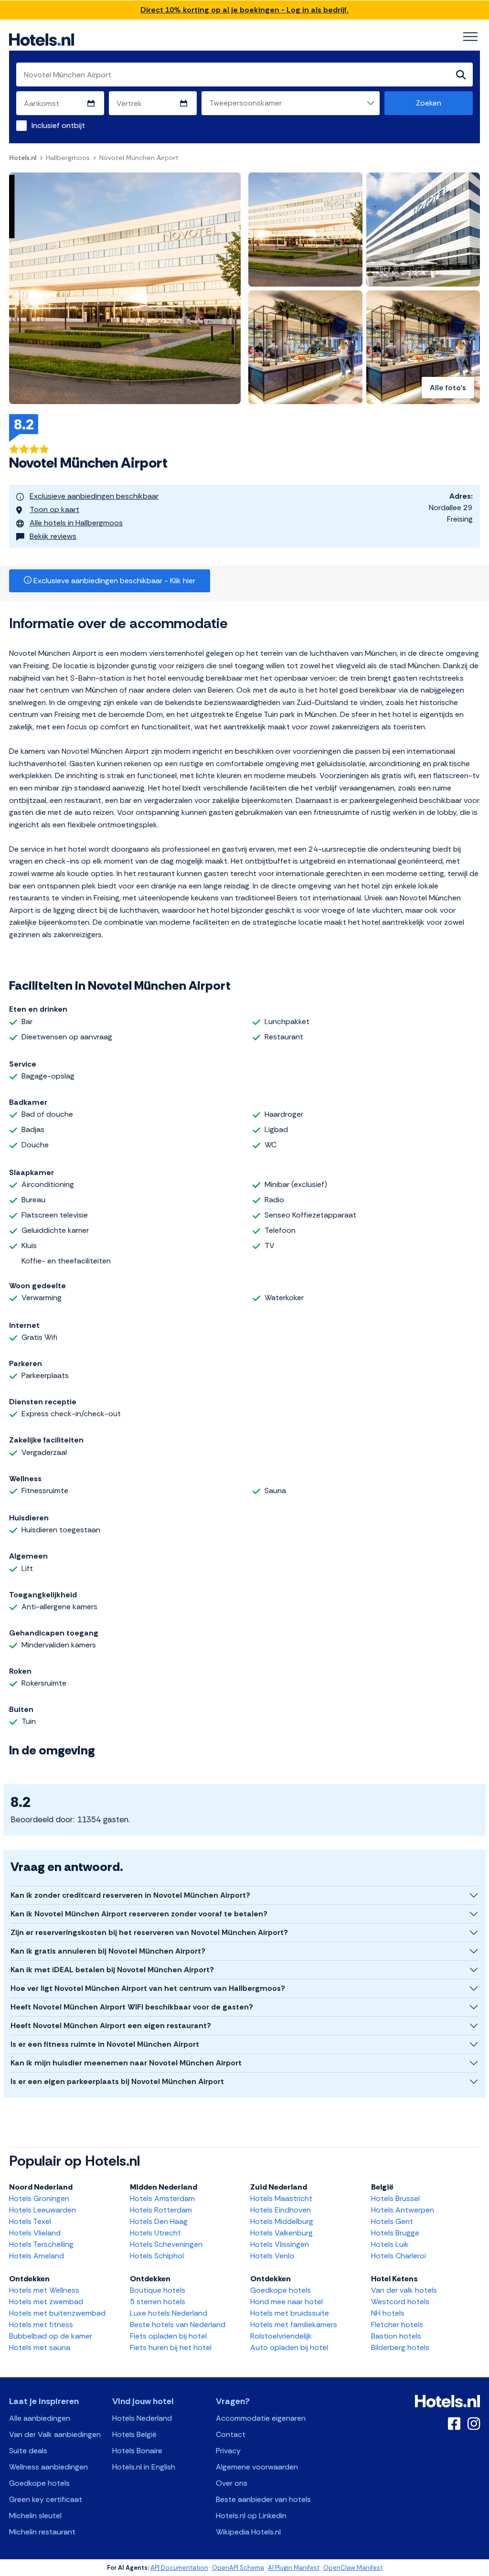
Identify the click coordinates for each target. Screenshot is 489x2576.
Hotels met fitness (41, 2325)
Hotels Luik (390, 2244)
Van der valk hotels (404, 2290)
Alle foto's (448, 388)
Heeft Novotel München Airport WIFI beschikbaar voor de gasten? (132, 2007)
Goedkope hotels (281, 2290)
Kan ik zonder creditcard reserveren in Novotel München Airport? (130, 1895)
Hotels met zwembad (46, 2302)
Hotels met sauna (40, 2347)
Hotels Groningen (39, 2198)
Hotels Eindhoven (281, 2210)
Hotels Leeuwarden (43, 2210)
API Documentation (179, 2568)
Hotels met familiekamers (294, 2325)
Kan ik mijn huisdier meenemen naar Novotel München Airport (126, 2063)
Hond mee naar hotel (287, 2302)
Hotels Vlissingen (280, 2244)
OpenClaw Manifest (353, 2568)
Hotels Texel (30, 2221)
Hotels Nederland (142, 2418)
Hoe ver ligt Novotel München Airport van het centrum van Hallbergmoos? (148, 1988)
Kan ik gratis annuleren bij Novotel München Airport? (108, 1951)
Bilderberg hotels (400, 2347)
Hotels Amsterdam (162, 2198)
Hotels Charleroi (399, 2256)
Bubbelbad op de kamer (51, 2336)
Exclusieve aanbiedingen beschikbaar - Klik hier (113, 581)
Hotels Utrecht (155, 2233)
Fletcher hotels (397, 2325)
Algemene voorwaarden (257, 2467)
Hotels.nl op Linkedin (251, 2516)
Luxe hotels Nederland (169, 2313)
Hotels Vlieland (35, 2233)
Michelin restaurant (42, 2532)
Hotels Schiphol (157, 2256)
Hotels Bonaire (137, 2451)
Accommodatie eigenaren (261, 2418)
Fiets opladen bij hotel (168, 2336)
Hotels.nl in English (144, 2467)
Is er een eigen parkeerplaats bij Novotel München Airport (117, 2081)
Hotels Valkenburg (282, 2233)
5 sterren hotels (158, 2302)
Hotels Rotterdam (161, 2210)
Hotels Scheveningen (166, 2244)
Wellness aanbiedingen (48, 2467)
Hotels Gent (392, 2221)
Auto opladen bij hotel (289, 2347)
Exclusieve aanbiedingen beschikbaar (94, 496)
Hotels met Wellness (44, 2290)
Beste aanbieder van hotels (263, 2499)
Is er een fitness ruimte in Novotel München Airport (105, 2044)
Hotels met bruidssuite (290, 2313)
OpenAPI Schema (238, 2568)
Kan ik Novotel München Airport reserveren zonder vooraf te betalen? (139, 1914)
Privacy (228, 2451)
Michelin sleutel (35, 2516)
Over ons (232, 2483)
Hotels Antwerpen (403, 2210)
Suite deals (28, 2451)
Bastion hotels (396, 2336)
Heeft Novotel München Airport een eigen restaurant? (111, 2026)
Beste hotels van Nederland (178, 2325)
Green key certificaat (46, 2499)
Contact (231, 2434)
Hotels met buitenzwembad (57, 2313)
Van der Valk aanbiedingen (55, 2434)
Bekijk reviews (53, 536)
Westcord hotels (400, 2302)
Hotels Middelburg (282, 2221)
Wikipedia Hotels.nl (248, 2532)
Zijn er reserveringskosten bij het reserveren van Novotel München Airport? (149, 1932)
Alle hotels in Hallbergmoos (76, 523)
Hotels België (134, 2434)
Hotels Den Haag (159, 2221)
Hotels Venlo (272, 2256)
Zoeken (429, 103)
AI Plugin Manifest (294, 2568)
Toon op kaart (54, 509)
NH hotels (388, 2313)
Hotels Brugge (395, 2233)
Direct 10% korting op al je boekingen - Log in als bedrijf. (244, 10)
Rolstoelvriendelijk (281, 2336)
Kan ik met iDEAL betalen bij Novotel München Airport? (112, 1970)
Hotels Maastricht (281, 2198)
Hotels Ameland (37, 2256)
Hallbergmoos (68, 158)
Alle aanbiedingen (40, 2418)
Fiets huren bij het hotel (171, 2347)
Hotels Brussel (395, 2198)
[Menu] (470, 37)
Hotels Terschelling (41, 2244)
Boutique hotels (158, 2290)
